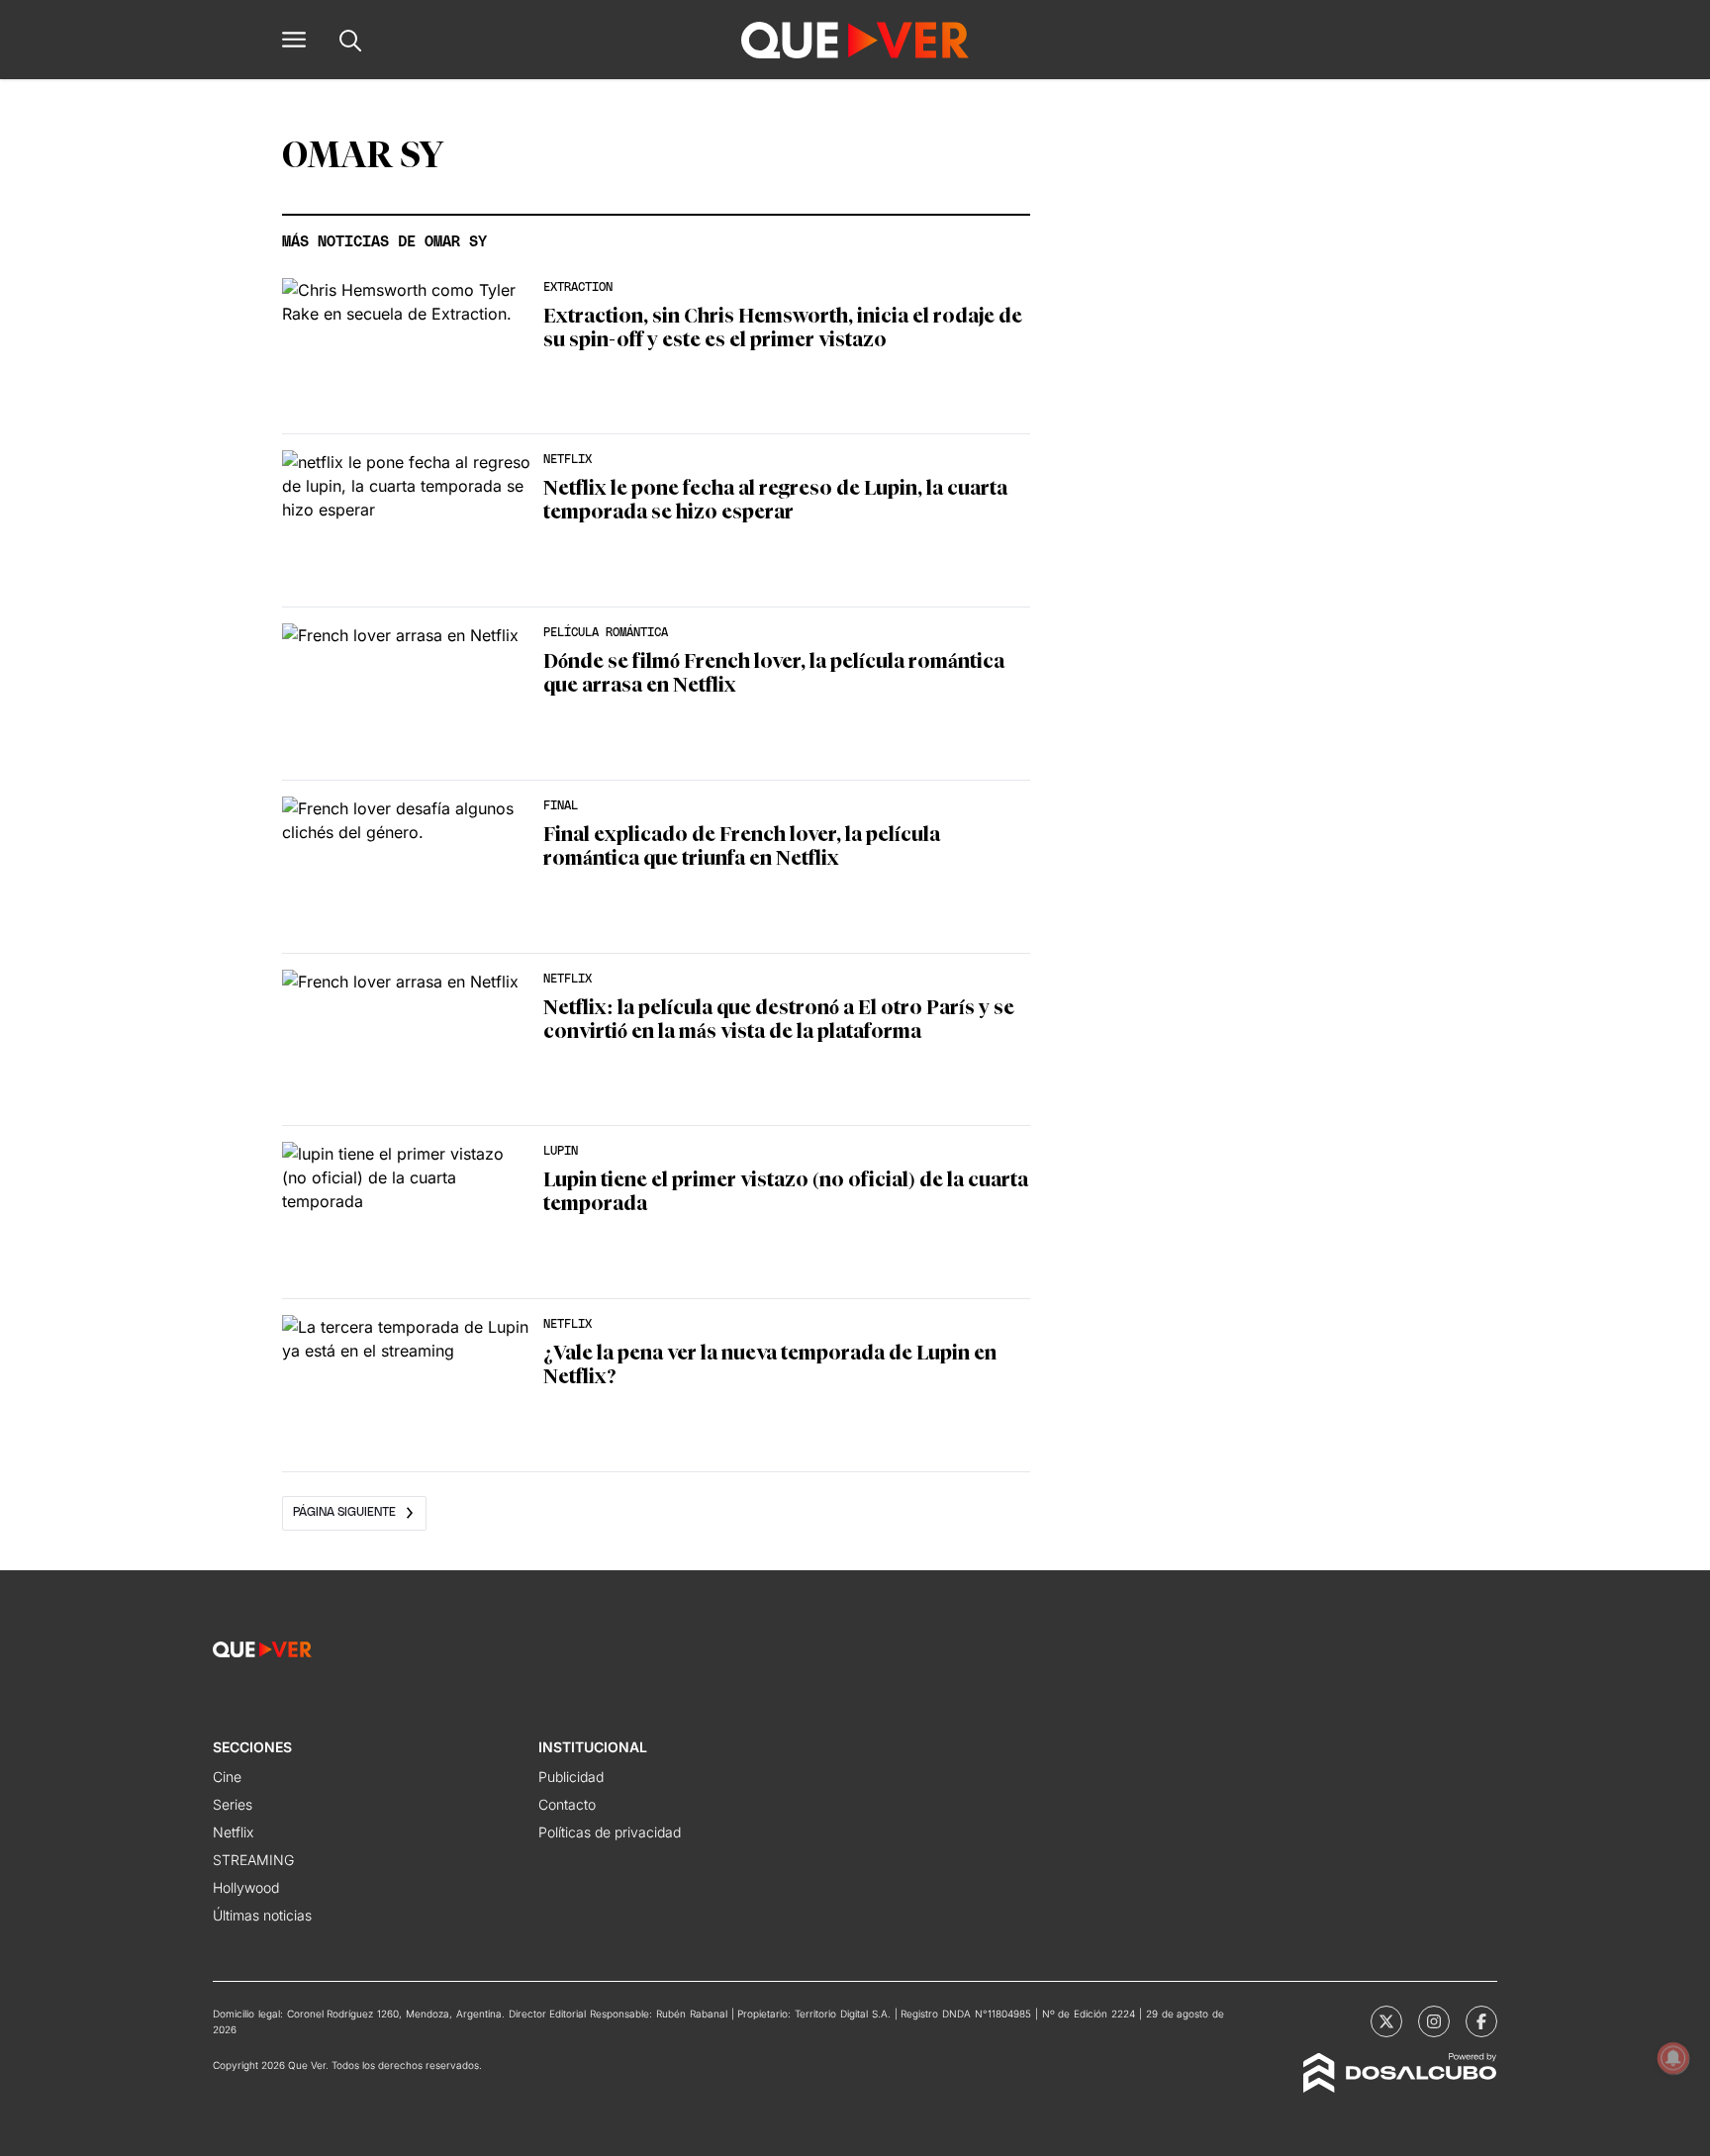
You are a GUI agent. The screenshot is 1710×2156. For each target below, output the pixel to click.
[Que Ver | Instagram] (1434, 2021)
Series (233, 1804)
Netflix (233, 1832)
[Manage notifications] (1673, 2058)
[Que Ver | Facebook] (1481, 2021)
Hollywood (246, 1887)
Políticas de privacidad (610, 1832)
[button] (294, 40)
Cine (227, 1777)
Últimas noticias (262, 1915)
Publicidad (571, 1777)
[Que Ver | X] (1386, 2021)
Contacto (567, 1804)
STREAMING (253, 1860)
